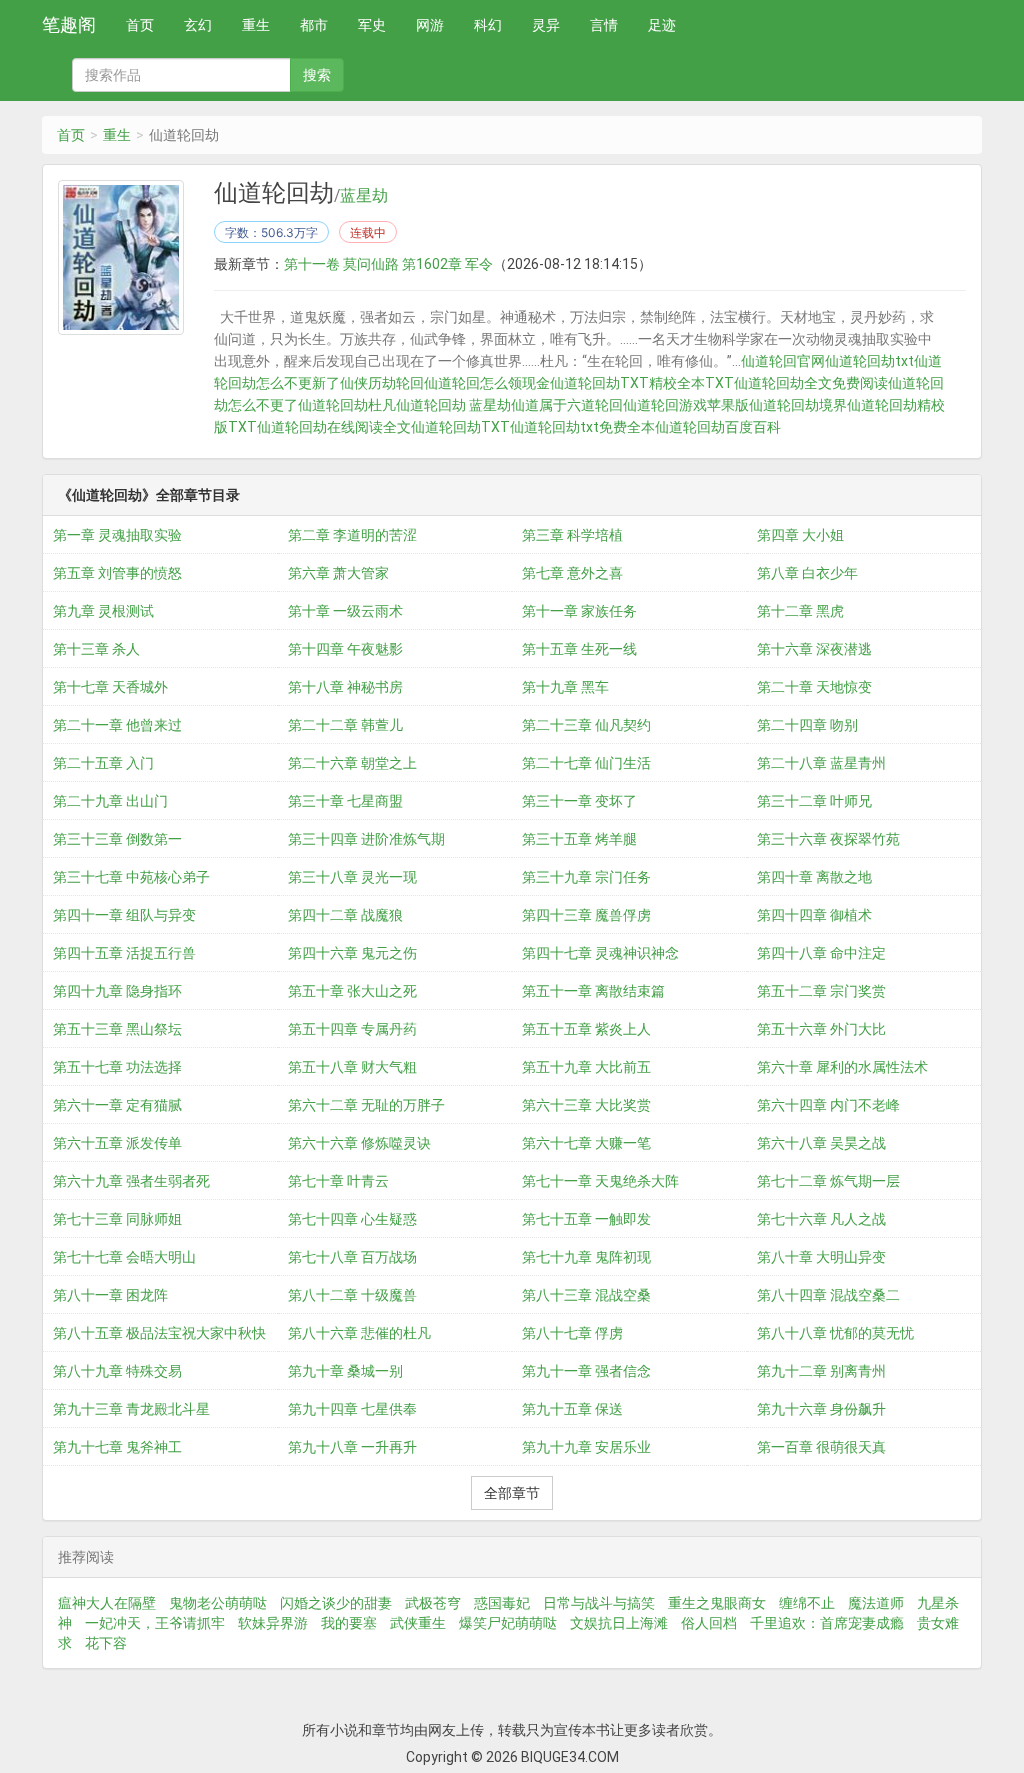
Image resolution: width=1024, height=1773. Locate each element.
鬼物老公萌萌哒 (218, 1603)
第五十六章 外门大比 (821, 1029)
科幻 (488, 25)
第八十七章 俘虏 (572, 1333)
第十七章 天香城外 (110, 687)
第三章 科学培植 (572, 535)
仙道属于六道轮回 (567, 405)
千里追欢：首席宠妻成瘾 (827, 1623)
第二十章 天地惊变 (814, 687)
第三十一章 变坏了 (579, 801)
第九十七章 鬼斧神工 (117, 1447)
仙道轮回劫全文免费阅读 (811, 383)
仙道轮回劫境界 (798, 405)
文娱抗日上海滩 (619, 1623)
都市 (314, 25)
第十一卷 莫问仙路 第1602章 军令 (388, 264)
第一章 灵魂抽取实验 (117, 535)
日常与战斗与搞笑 (599, 1603)
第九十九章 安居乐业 (586, 1447)
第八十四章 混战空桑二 (828, 1295)
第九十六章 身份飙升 (821, 1409)
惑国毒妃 (502, 1603)
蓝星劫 (364, 196)
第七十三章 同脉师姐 (117, 1219)
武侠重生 (418, 1623)
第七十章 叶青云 (338, 1181)
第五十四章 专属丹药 (352, 1029)
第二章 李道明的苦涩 (352, 535)
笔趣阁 (69, 24)
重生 (256, 25)
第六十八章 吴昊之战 (821, 1143)
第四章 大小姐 (800, 535)
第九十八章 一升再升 (352, 1447)
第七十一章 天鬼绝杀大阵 (600, 1181)
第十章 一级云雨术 (345, 611)
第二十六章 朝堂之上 (352, 763)
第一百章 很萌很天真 (821, 1447)
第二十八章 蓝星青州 (821, 763)
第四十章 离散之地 (814, 877)
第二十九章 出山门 (110, 801)
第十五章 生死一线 (579, 649)
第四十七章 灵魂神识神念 (600, 953)
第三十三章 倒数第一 (117, 839)
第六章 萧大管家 (338, 573)
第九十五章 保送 (572, 1409)
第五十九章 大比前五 (586, 1067)
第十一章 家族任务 (579, 611)
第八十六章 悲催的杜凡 (359, 1333)
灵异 (546, 25)
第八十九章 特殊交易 (117, 1371)
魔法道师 (876, 1603)
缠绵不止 (807, 1603)
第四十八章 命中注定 (821, 953)
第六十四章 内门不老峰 (828, 1105)
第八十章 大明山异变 (821, 1257)
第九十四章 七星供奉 (352, 1409)
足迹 (662, 25)
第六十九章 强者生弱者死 (131, 1181)
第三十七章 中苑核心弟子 (131, 877)
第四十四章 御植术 (814, 915)
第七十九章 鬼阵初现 (586, 1257)
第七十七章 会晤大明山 (124, 1257)
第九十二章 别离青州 (821, 1371)
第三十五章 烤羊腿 (579, 839)
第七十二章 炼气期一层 (828, 1181)
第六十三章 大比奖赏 (586, 1105)
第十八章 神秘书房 (345, 687)
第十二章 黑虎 (800, 611)
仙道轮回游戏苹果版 (686, 405)
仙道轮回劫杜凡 (347, 405)
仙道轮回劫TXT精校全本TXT (642, 383)
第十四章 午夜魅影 (345, 649)
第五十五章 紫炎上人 (586, 1029)
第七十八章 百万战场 (352, 1257)
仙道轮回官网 (783, 361)
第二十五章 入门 (103, 763)
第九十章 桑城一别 (345, 1371)
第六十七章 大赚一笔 (586, 1143)
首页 (140, 25)
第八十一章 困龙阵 (110, 1295)
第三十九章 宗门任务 (586, 877)
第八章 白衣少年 (807, 573)
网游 (430, 25)
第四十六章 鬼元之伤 (352, 953)
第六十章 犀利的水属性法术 (842, 1067)
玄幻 (198, 25)
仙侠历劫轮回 (382, 383)
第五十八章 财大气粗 (352, 1067)
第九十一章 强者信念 (586, 1371)
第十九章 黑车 (565, 687)
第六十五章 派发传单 (117, 1143)
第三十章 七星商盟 (345, 801)
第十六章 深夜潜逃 (814, 649)
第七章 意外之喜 (572, 573)
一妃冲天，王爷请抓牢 (155, 1623)
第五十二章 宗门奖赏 (821, 991)
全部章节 (512, 1493)
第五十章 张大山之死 (352, 991)
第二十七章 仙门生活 (586, 763)
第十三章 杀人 (96, 649)
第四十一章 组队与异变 (124, 915)
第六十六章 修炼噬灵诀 (359, 1143)
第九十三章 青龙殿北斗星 (131, 1409)
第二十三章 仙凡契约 (586, 725)
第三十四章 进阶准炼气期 (366, 839)
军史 (372, 25)
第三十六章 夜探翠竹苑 (828, 839)
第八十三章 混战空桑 (586, 1295)
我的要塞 (349, 1623)
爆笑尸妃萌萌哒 (508, 1623)
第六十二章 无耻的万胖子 (366, 1105)
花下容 (106, 1643)
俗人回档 (709, 1623)
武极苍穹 (433, 1603)
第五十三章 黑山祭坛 (117, 1029)
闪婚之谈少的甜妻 (336, 1603)
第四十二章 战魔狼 (345, 915)
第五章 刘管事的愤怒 (117, 573)
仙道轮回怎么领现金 (487, 383)
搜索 (317, 75)
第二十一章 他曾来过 (117, 725)
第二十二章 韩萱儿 (345, 725)
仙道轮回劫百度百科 (718, 427)
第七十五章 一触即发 (586, 1219)
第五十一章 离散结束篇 (593, 991)
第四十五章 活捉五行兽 (124, 953)
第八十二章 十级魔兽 (352, 1295)
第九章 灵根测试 (103, 611)
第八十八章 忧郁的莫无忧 (835, 1333)
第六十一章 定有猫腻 (117, 1105)
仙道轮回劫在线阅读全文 (334, 427)
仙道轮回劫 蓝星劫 (453, 405)
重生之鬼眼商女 (717, 1603)
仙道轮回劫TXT (460, 427)
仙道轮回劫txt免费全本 (582, 427)
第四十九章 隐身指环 (117, 991)
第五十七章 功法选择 (117, 1067)
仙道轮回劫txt (869, 361)
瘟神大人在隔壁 (107, 1603)
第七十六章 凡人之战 (821, 1219)
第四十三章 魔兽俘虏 (586, 915)
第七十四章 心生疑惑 (352, 1219)
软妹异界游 (273, 1623)
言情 (604, 25)
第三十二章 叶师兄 (814, 801)
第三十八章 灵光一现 (352, 877)
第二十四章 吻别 (807, 725)
